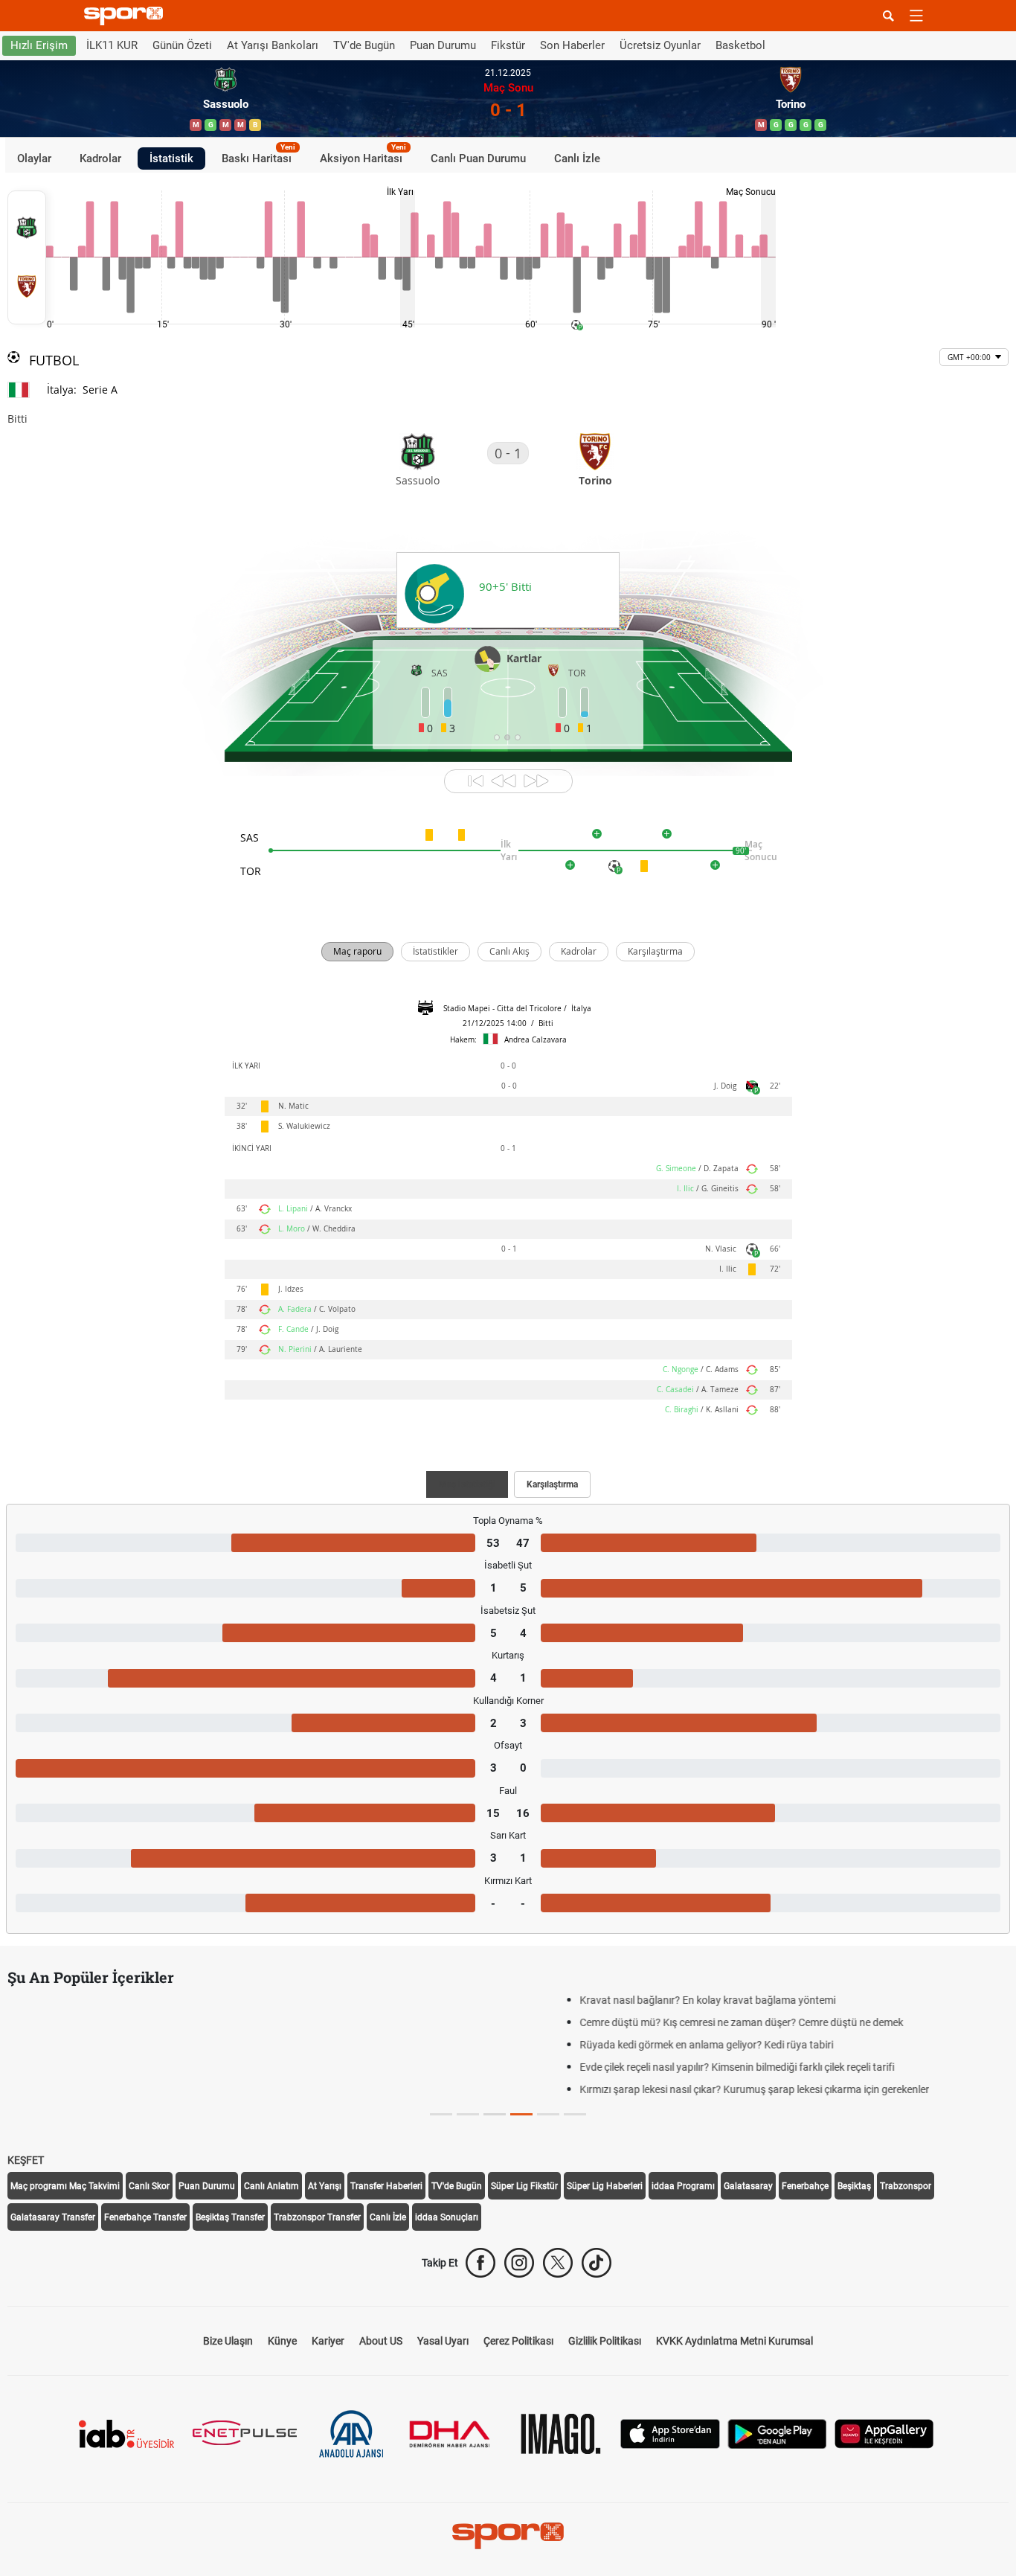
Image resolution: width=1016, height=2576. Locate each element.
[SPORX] (508, 2536)
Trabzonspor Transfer (317, 2217)
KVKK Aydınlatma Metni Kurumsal (734, 2341)
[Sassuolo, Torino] (27, 257)
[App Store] (670, 2433)
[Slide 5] (575, 2114)
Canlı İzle (577, 158)
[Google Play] (777, 2433)
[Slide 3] (521, 2114)
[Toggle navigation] (916, 16)
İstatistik (171, 158)
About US (381, 2341)
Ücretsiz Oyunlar (660, 45)
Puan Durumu (443, 45)
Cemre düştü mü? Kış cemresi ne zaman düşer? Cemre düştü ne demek (193, 2022)
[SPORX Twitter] (558, 2263)
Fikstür (508, 45)
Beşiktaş (854, 2186)
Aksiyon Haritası (363, 156)
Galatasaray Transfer (53, 2217)
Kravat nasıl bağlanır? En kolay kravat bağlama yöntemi (159, 2000)
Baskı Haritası (258, 156)
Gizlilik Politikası (605, 2341)
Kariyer (328, 2341)
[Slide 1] (468, 2114)
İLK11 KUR (112, 45)
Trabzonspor (906, 2186)
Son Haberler (572, 45)
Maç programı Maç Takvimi (65, 2186)
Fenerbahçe (805, 2186)
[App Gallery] (884, 2433)
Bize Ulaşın (228, 2341)
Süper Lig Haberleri (605, 2186)
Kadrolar (100, 158)
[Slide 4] (548, 2114)
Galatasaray (748, 2186)
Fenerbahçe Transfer (145, 2217)
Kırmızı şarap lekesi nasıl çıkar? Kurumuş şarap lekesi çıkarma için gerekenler (206, 2089)
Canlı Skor (149, 2186)
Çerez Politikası (518, 2341)
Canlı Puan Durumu (478, 158)
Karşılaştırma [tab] (552, 1484)
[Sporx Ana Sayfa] (126, 16)
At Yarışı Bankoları (273, 45)
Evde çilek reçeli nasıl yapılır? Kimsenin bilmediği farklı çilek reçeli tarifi (189, 2067)
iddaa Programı (683, 2186)
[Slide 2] (495, 2114)
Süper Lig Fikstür (524, 2186)
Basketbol (740, 45)
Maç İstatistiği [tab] (467, 1484)
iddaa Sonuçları (447, 2217)
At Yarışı (325, 2186)
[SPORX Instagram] (519, 2263)
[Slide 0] (441, 2114)
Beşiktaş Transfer (230, 2217)
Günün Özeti (182, 45)
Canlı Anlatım (271, 2186)
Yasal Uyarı (443, 2341)
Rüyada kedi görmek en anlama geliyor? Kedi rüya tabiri (158, 2045)
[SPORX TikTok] (597, 2263)
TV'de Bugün (364, 45)
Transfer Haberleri (386, 2186)
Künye (282, 2341)
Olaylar (34, 158)
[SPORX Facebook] (480, 2263)
